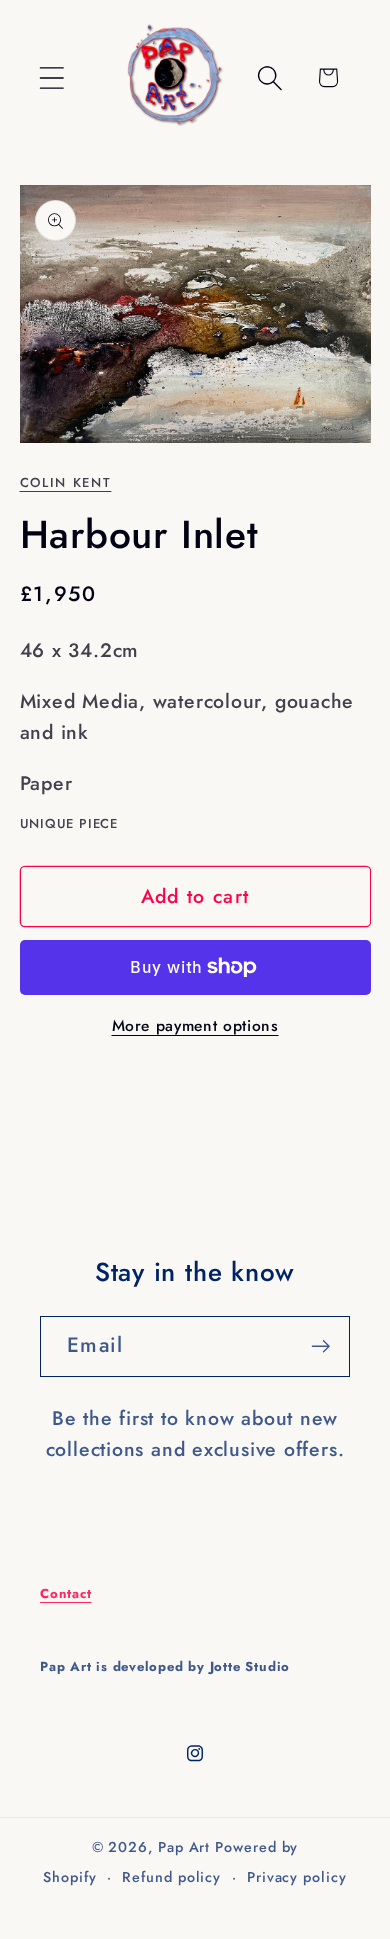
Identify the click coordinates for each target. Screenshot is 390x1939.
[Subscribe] (320, 1346)
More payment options (195, 1026)
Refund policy (171, 1877)
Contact (65, 1593)
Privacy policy (297, 1877)
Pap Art (184, 1847)
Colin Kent (66, 482)
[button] (51, 77)
